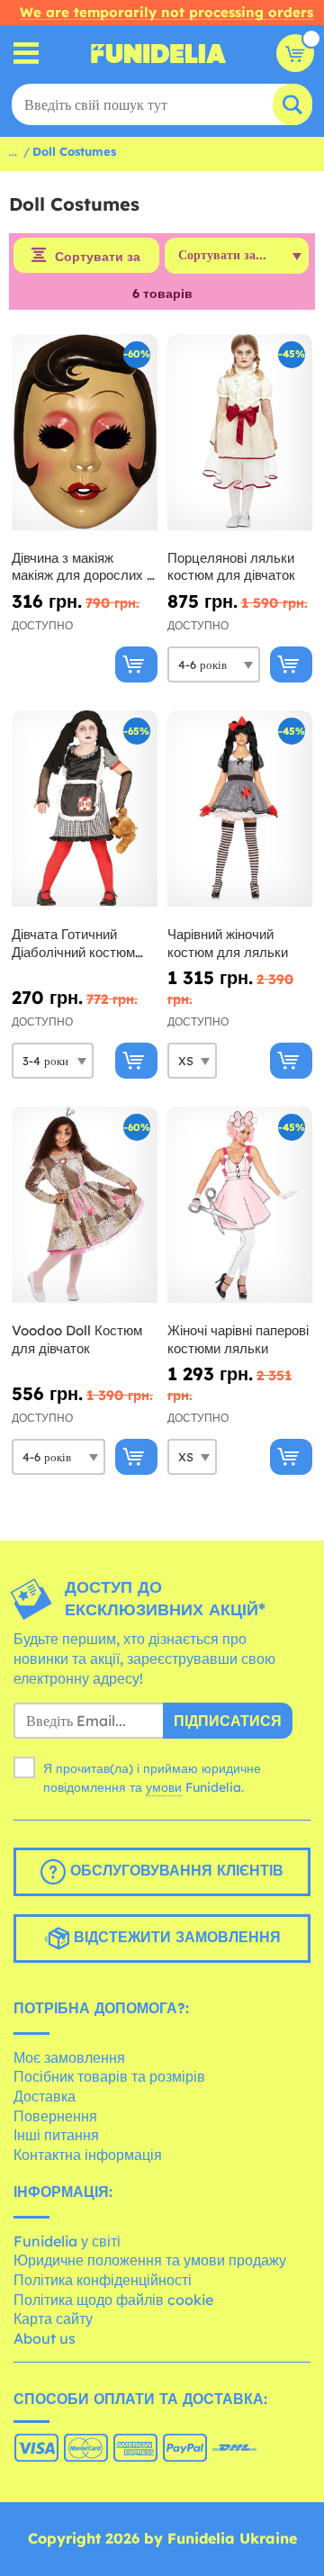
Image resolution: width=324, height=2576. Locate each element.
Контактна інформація (88, 2155)
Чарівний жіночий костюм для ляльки (228, 943)
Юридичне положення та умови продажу (150, 2260)
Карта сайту (53, 2318)
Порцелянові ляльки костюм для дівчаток (231, 567)
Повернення (55, 2116)
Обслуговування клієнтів (175, 1870)
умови (164, 1787)
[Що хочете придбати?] (27, 54)
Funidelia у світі (67, 2241)
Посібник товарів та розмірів (109, 2076)
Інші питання (56, 2135)
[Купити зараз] (136, 664)
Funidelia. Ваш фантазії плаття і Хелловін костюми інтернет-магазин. (158, 53)
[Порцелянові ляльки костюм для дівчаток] (240, 433)
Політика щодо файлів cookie (113, 2300)
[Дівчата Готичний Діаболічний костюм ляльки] (85, 809)
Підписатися (228, 1721)
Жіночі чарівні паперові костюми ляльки (238, 1339)
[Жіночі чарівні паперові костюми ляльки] (240, 1205)
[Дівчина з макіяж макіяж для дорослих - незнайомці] (85, 433)
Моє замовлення (69, 2057)
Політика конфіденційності (103, 2280)
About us (45, 2338)
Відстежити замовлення (175, 1937)
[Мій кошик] (295, 53)
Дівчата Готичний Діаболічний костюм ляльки (73, 943)
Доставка (45, 2096)
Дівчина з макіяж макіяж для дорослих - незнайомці (82, 567)
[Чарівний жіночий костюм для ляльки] (240, 809)
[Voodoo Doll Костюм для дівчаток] (85, 1205)
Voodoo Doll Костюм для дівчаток (77, 1339)
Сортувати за (98, 257)
